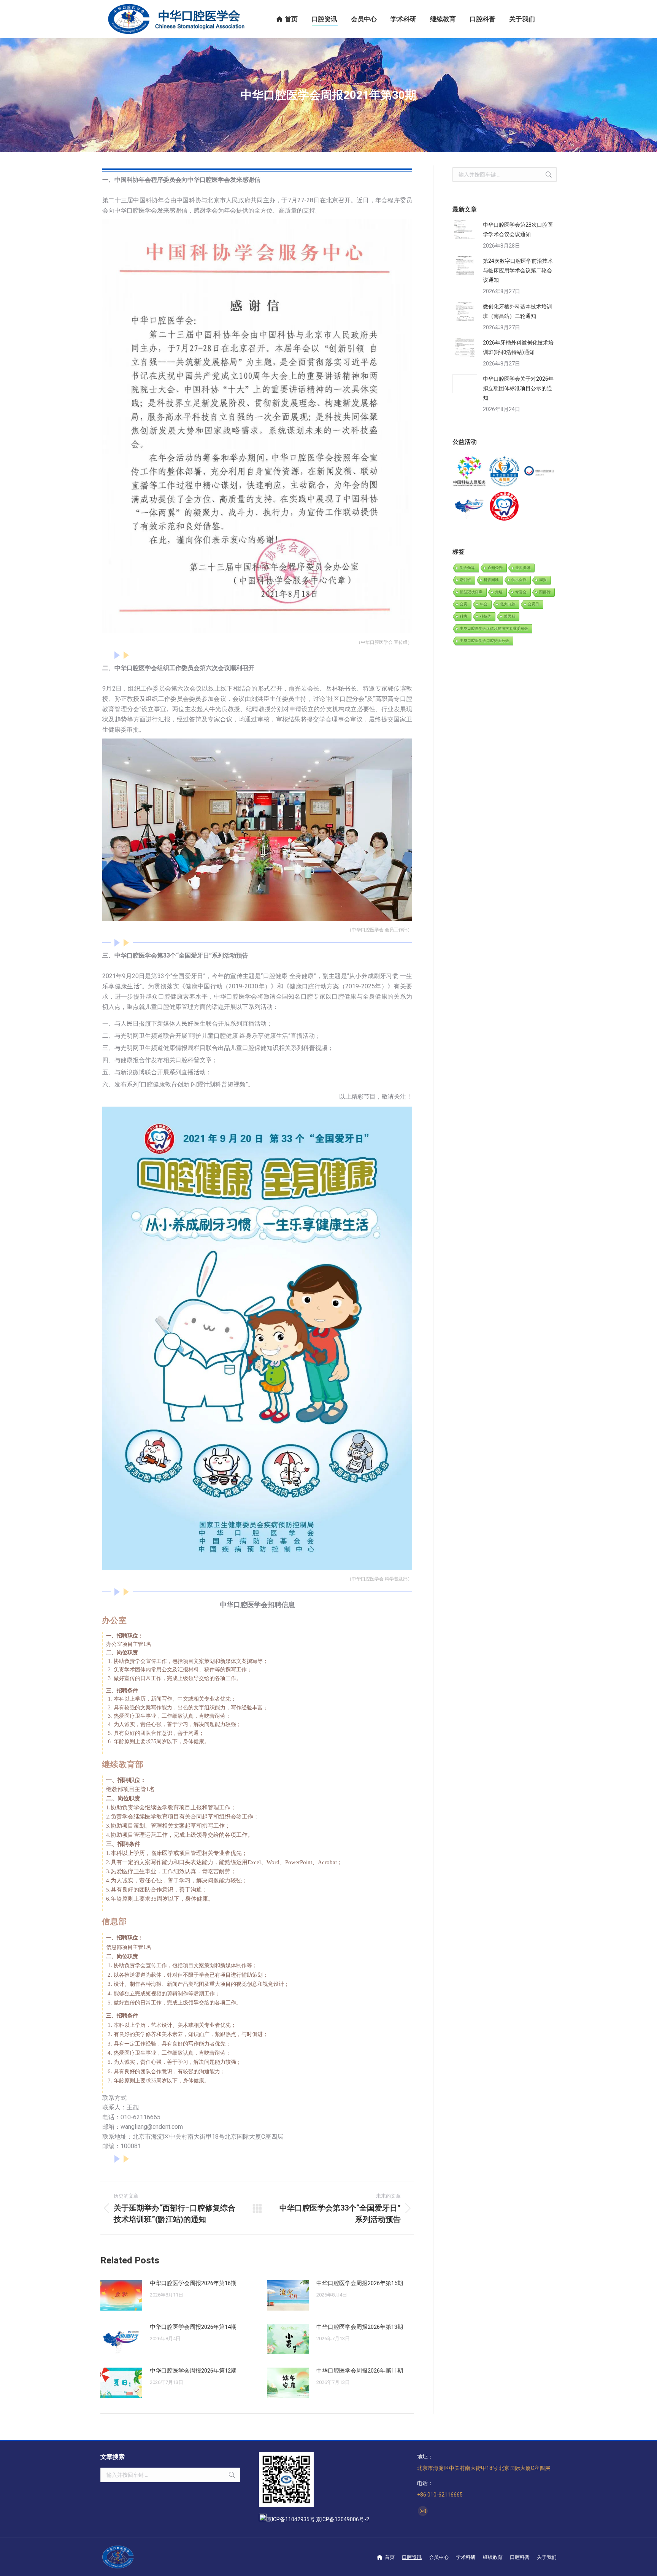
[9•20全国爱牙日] (504, 506)
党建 (499, 592)
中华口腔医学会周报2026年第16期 (193, 2283)
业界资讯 (523, 568)
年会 (484, 604)
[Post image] (121, 2295)
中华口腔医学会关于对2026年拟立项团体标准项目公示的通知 (518, 388)
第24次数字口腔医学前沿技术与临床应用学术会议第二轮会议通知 (518, 270)
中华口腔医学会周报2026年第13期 (360, 2327)
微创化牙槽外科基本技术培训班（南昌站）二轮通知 (517, 311)
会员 (463, 604)
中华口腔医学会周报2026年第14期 (193, 2327)
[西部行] (470, 506)
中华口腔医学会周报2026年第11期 (360, 2371)
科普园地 (491, 580)
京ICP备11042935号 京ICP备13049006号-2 (318, 2519)
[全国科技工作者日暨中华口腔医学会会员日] (504, 472)
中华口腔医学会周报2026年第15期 (360, 2283)
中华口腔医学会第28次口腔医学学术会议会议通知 (518, 229)
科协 (463, 616)
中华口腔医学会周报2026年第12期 (193, 2371)
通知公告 (495, 568)
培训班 (465, 580)
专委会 (521, 592)
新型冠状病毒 (471, 592)
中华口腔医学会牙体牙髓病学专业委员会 (494, 628)
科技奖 (486, 616)
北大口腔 (508, 604)
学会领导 (467, 568)
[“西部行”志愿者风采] (470, 472)
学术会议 (519, 580)
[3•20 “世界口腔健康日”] (539, 472)
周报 (543, 580)
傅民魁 (509, 616)
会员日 (533, 604)
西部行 (545, 592)
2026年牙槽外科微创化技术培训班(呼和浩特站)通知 (518, 347)
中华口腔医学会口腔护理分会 (484, 641)
